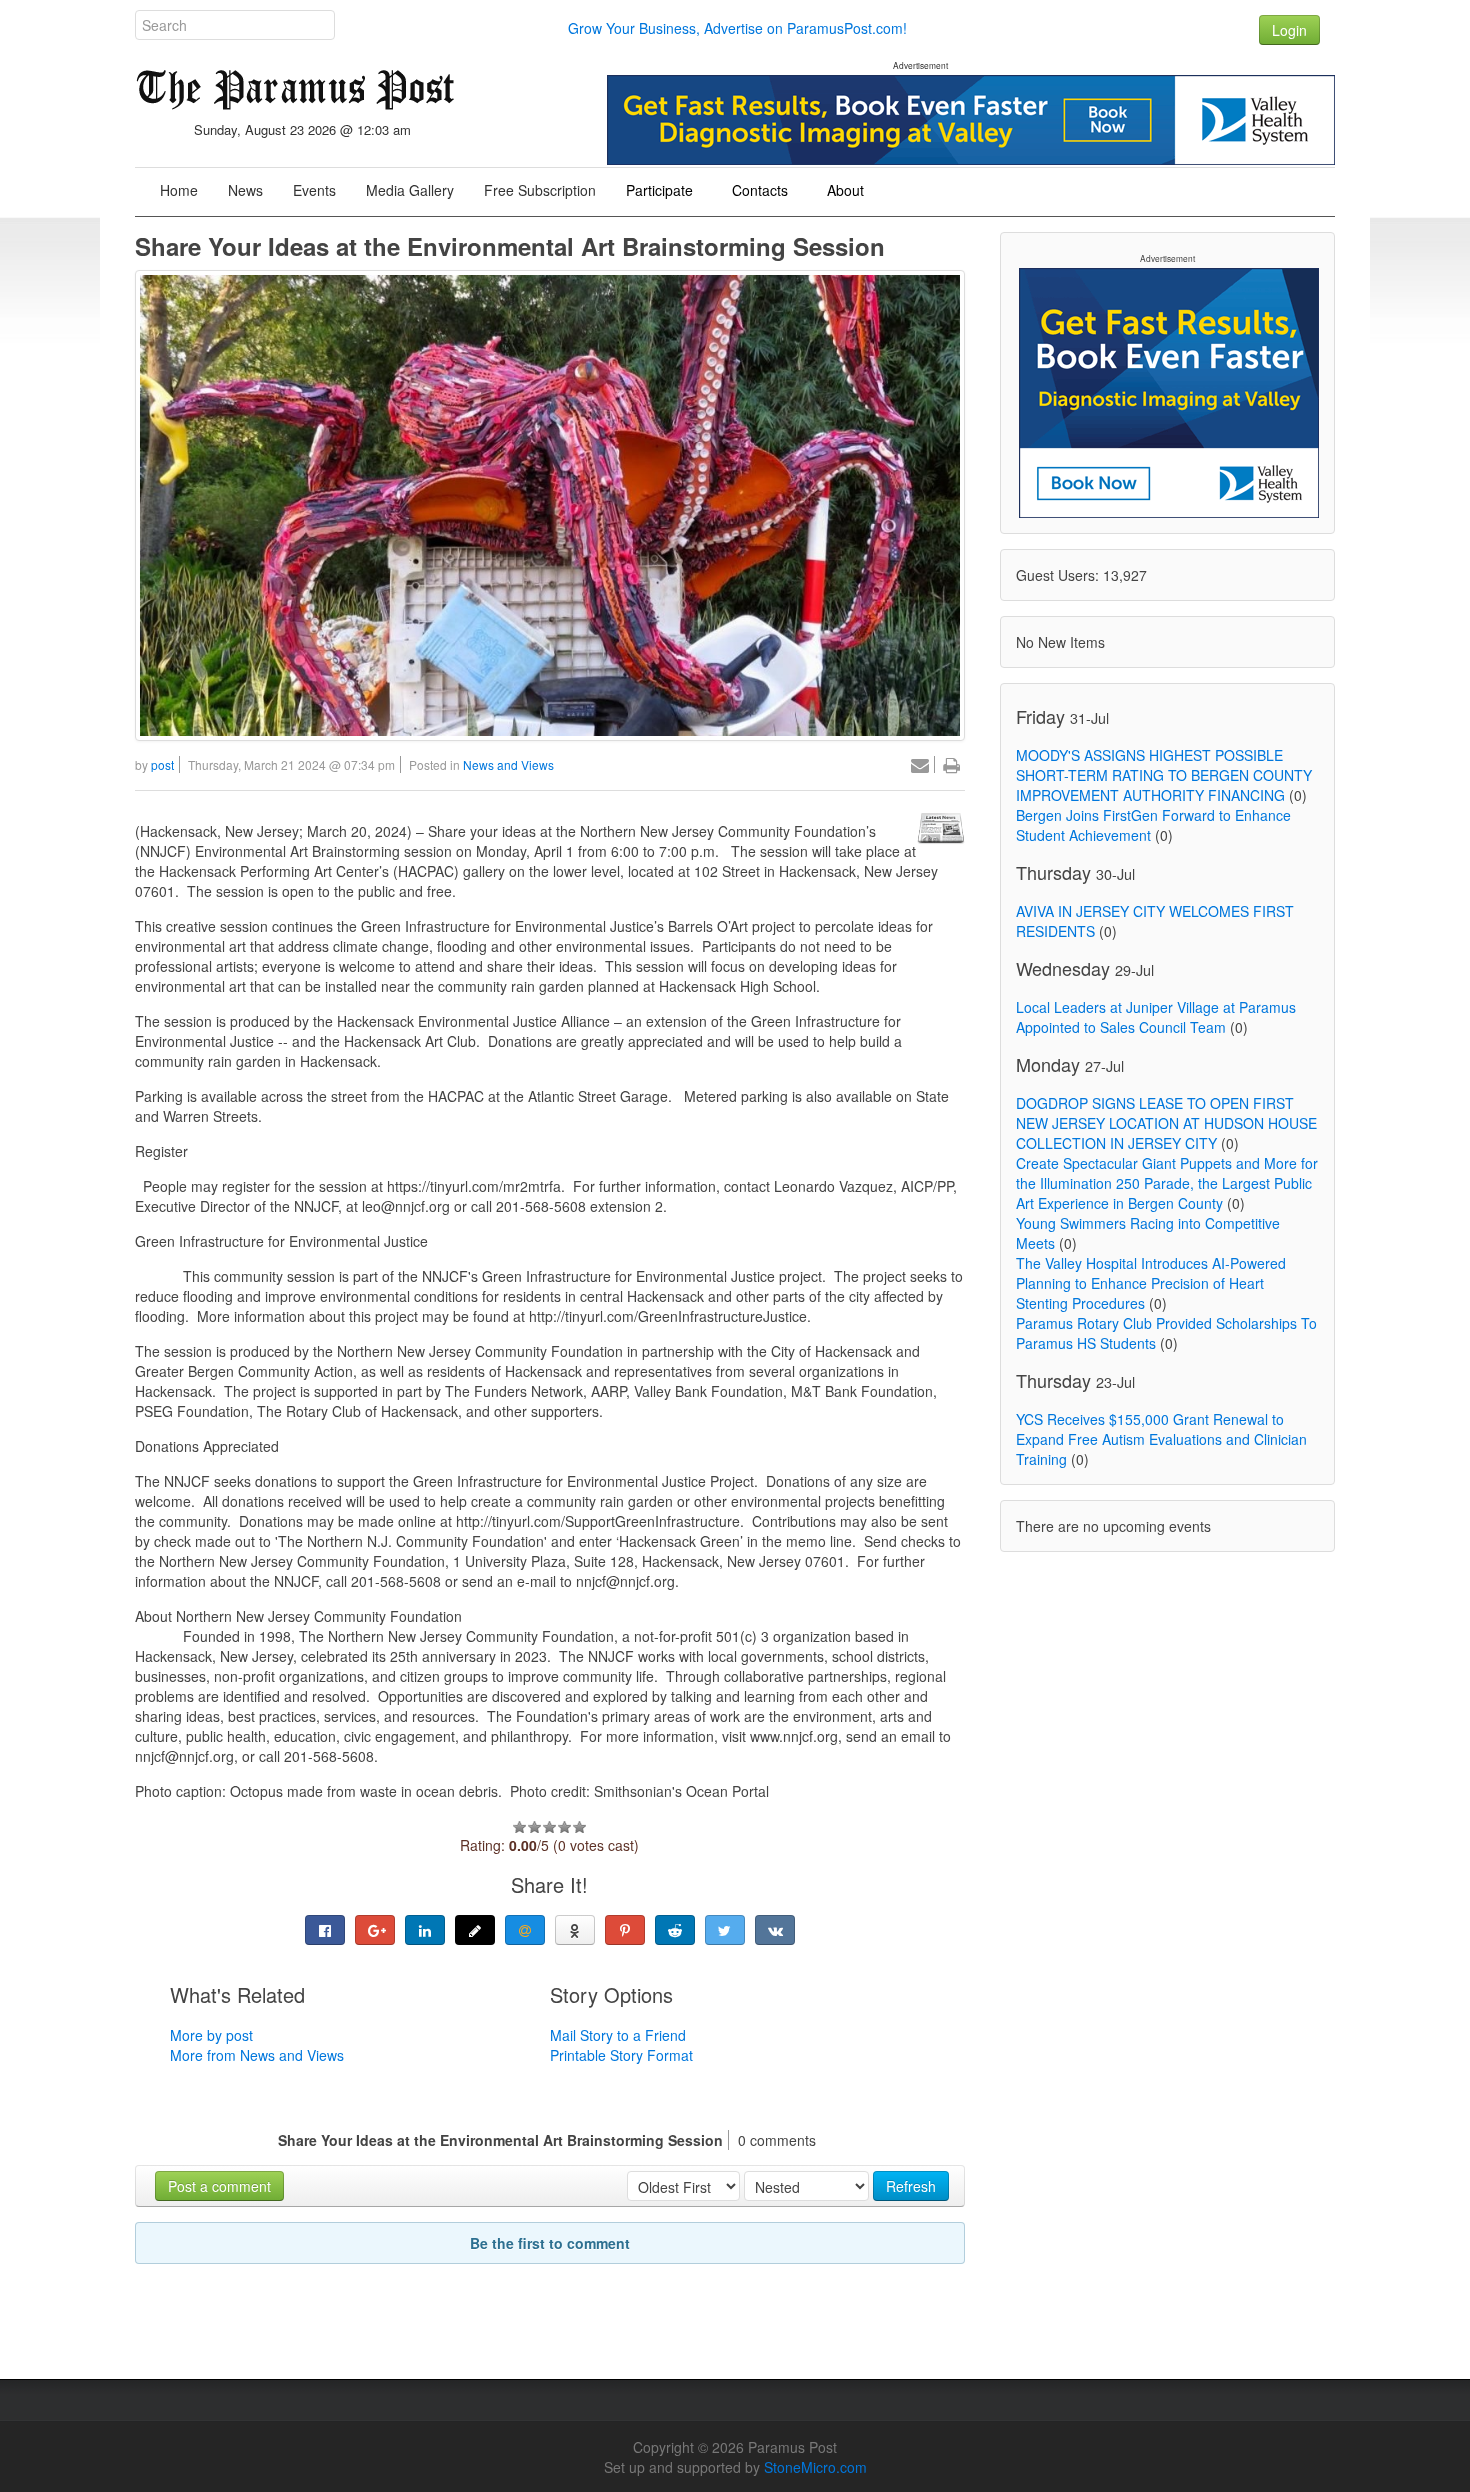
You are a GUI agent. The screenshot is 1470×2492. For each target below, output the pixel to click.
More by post (211, 2035)
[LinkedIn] (425, 1930)
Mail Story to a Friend (618, 2035)
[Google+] (375, 1930)
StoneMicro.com (815, 2467)
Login (1289, 30)
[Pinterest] (625, 1930)
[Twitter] (725, 1930)
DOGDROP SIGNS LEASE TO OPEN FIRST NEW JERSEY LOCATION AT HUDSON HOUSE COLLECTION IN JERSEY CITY (1166, 1123)
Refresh (911, 2186)
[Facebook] (325, 1930)
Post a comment (219, 2186)
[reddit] (675, 1930)
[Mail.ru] (525, 1930)
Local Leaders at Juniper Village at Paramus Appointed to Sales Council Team (1156, 1017)
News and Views (508, 764)
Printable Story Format (621, 2055)
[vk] (775, 1930)
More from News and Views (257, 2055)
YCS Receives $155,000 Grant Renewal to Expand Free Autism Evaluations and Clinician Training (1161, 1439)
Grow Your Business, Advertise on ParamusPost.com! (737, 28)
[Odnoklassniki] (575, 1930)
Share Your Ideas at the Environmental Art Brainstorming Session (510, 246)
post (162, 764)
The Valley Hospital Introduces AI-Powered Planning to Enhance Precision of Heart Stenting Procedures (1151, 1283)
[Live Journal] (475, 1930)
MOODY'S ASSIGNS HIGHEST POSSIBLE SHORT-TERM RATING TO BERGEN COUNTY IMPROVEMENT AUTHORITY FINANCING (1164, 775)
